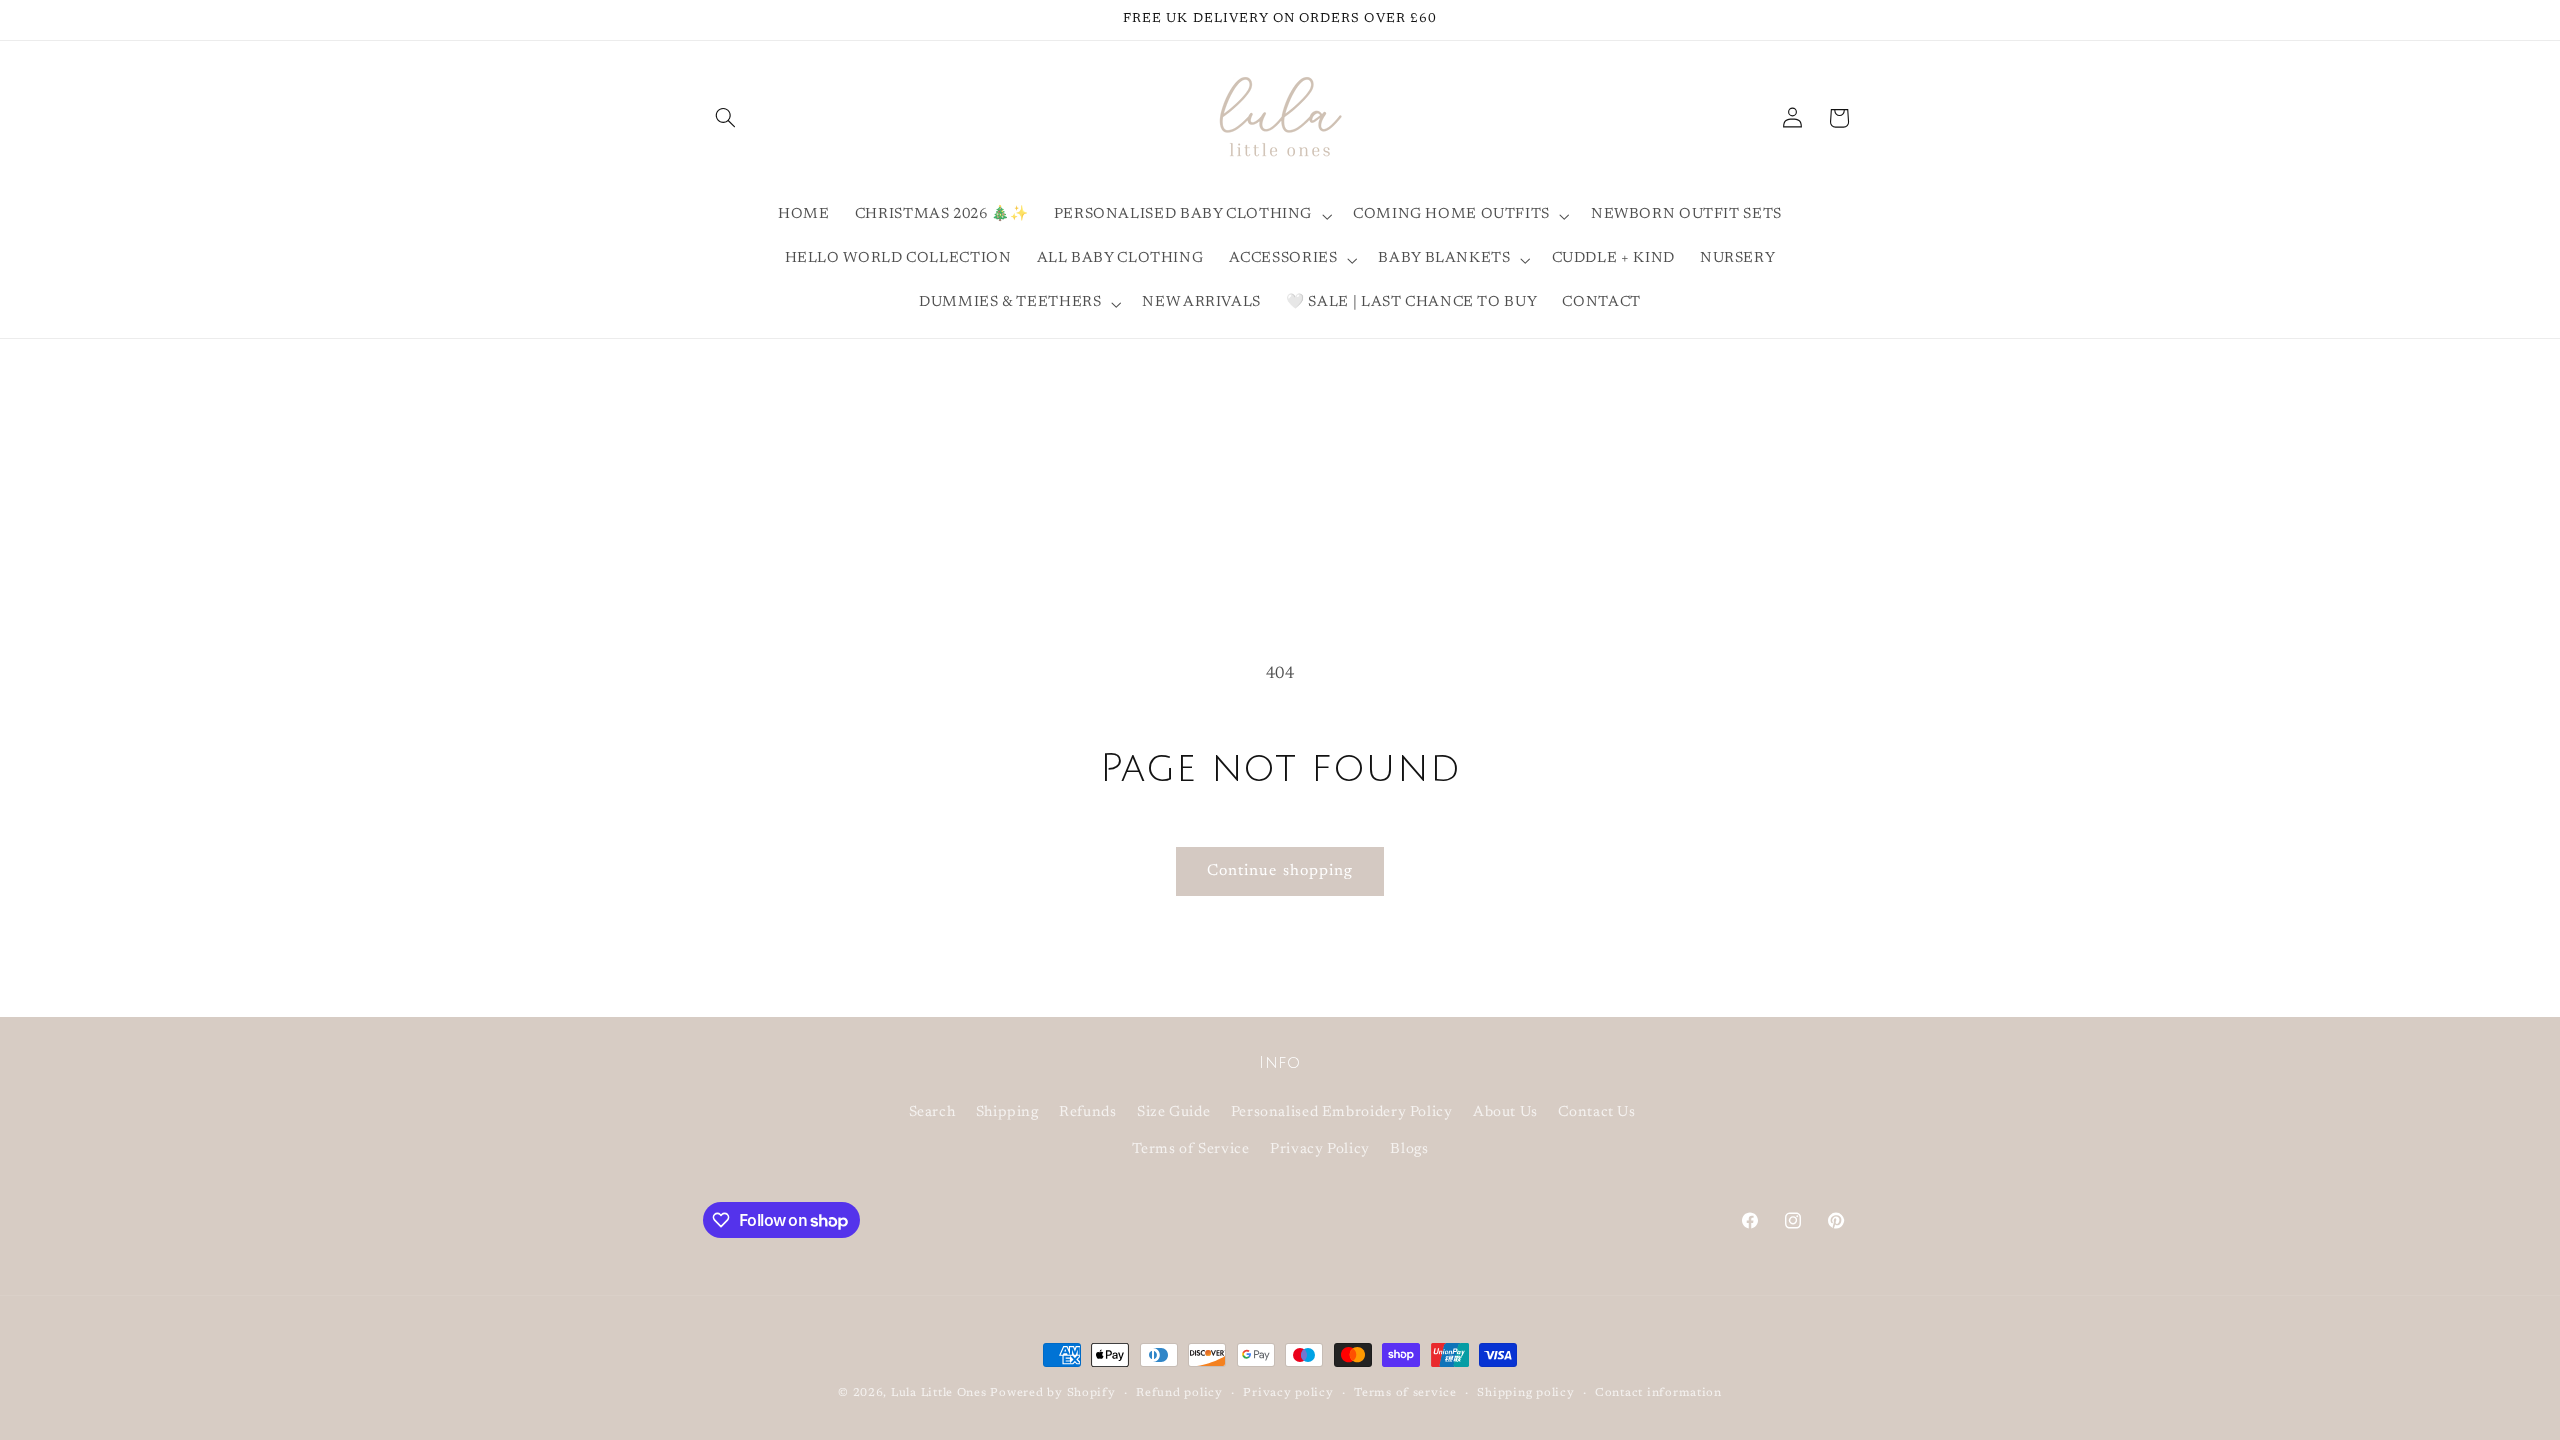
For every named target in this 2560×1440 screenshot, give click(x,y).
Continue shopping (1280, 871)
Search (932, 1112)
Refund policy (1179, 1393)
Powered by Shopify (1052, 1393)
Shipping (1007, 1112)
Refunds (1087, 1112)
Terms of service (1405, 1393)
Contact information (1658, 1393)
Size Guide (1173, 1112)
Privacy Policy (1320, 1149)
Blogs (1409, 1149)
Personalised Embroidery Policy (1342, 1112)
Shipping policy (1525, 1393)
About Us (1505, 1112)
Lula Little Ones (939, 1393)
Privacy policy (1288, 1393)
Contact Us (1596, 1112)
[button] (726, 118)
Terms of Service (1191, 1149)
